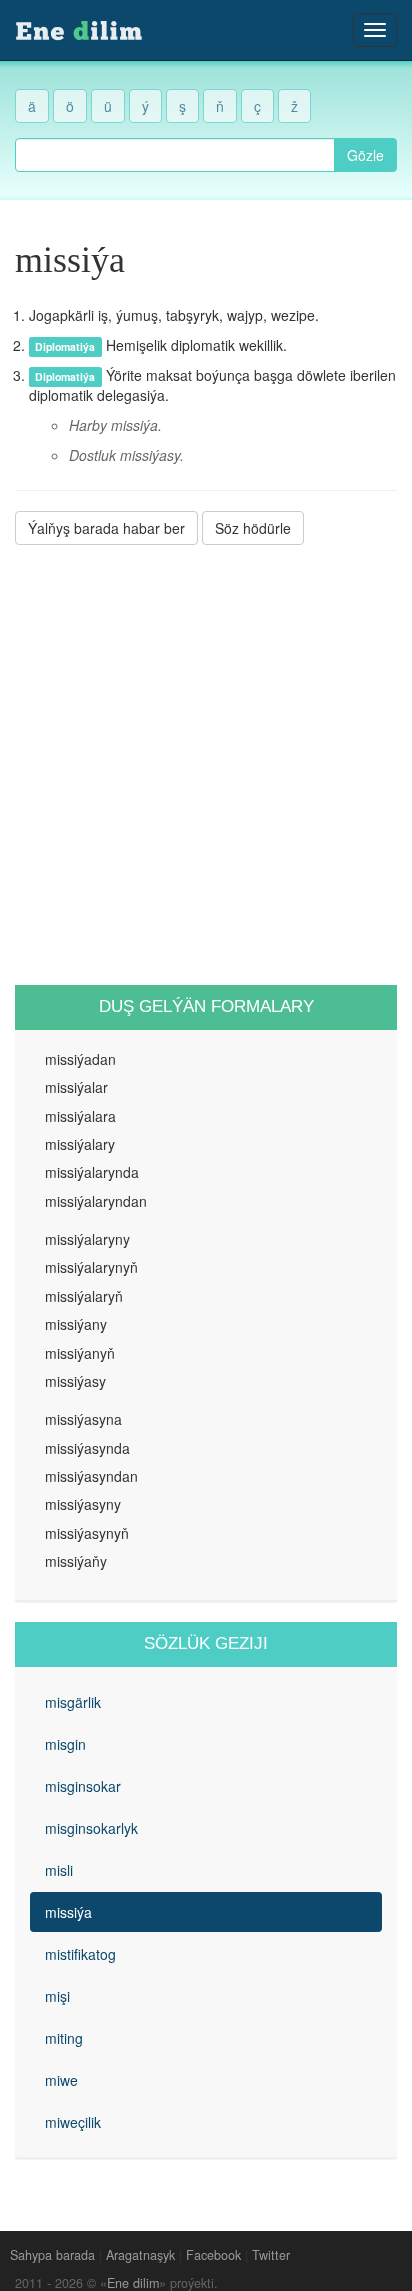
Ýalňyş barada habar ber (106, 528)
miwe (61, 2080)
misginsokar (83, 1786)
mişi (57, 1996)
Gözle (365, 155)
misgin (65, 1744)
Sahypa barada (52, 2255)
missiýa (68, 1912)
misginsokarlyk (91, 1828)
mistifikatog (80, 1954)
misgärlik (73, 1702)
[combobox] (175, 155)
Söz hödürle (253, 528)
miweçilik (73, 2122)
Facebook (213, 2255)
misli (59, 1870)
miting (64, 2038)
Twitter (271, 2255)
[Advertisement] (206, 765)
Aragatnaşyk (140, 2255)
